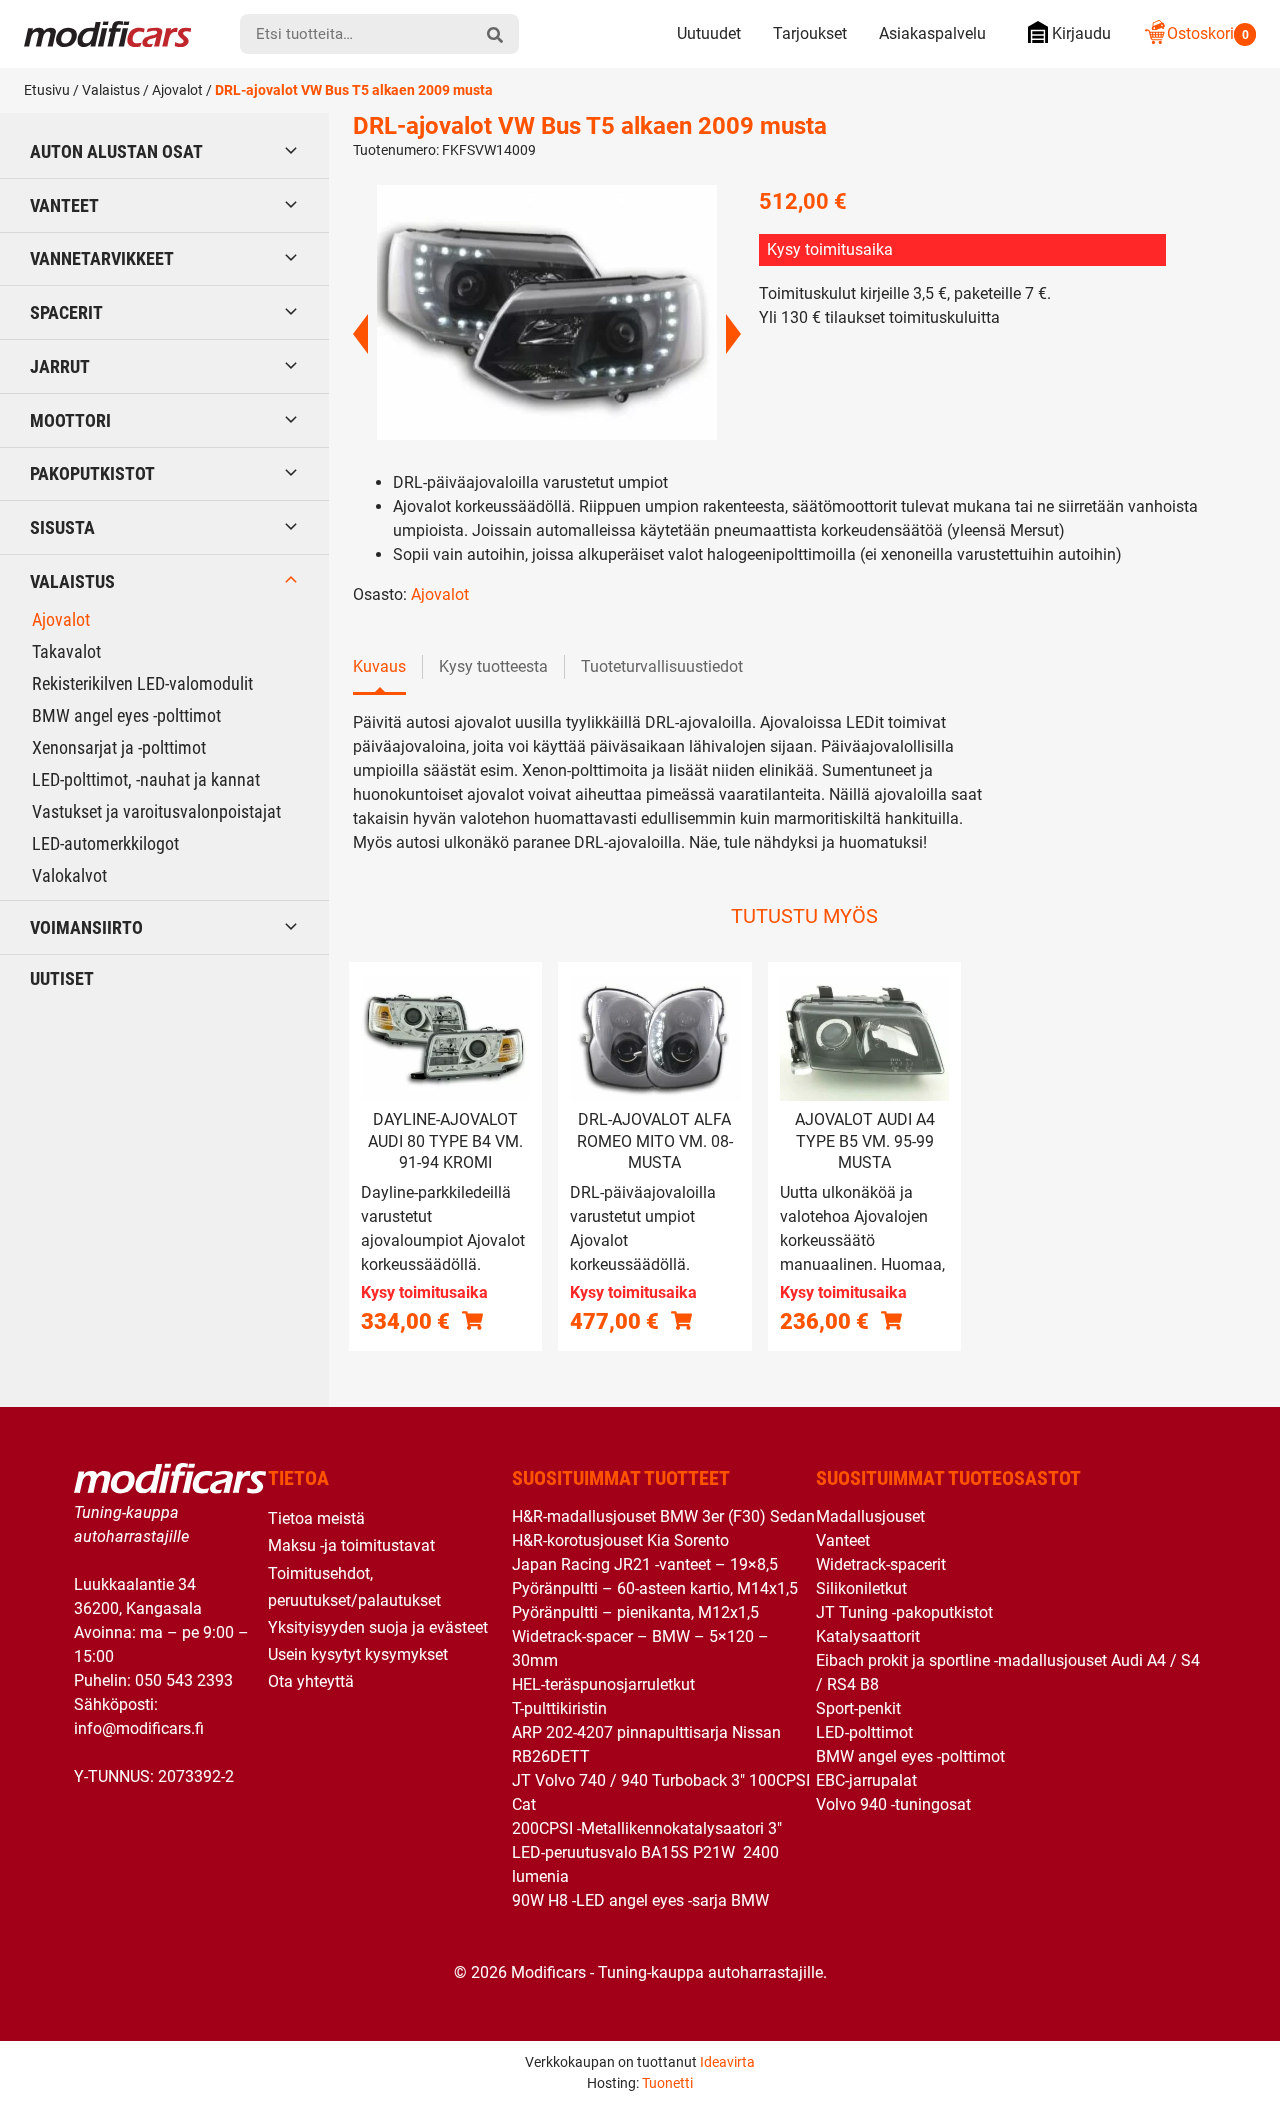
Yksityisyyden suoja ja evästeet (378, 1627)
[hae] (495, 34)
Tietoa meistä (316, 1518)
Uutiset (62, 978)
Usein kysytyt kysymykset (358, 1654)
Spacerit (66, 312)
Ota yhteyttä (311, 1681)
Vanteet (64, 205)
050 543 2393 (184, 1680)
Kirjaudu (1081, 33)
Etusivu (47, 90)
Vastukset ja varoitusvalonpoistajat (156, 811)
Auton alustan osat (116, 151)
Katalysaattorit (868, 1636)
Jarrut (60, 366)
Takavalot (66, 651)
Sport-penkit (858, 1708)
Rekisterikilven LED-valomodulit (142, 683)
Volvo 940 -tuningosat (893, 1804)
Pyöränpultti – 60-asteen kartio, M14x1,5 (655, 1588)
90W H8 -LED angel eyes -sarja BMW (640, 1900)
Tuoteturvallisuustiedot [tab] (662, 666)
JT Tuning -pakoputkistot (904, 1612)
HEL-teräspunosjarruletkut (603, 1684)
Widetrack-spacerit (881, 1564)
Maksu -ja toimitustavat (351, 1545)
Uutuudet (709, 33)
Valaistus (111, 90)
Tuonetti (667, 2083)
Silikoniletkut (861, 1588)
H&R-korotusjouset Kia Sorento (620, 1540)
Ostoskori (1208, 33)
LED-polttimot (864, 1732)
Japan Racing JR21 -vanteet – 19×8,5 (645, 1564)
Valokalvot (69, 875)
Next (733, 334)
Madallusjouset (870, 1516)
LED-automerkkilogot (105, 843)
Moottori (70, 420)
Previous (360, 334)
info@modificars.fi (139, 1728)
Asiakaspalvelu (932, 33)
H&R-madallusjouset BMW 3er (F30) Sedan (663, 1516)
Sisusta (62, 527)
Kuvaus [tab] (379, 666)
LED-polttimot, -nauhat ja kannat (146, 779)
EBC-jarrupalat (866, 1780)
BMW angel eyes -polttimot (126, 715)
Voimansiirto (86, 927)
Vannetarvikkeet (102, 258)
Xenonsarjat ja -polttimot (119, 747)
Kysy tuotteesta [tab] (493, 666)
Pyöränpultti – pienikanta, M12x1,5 (635, 1612)
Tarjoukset (810, 33)
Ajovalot (177, 90)
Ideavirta (727, 2062)
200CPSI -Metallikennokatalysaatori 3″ (647, 1828)
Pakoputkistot (92, 473)
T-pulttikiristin (559, 1708)
